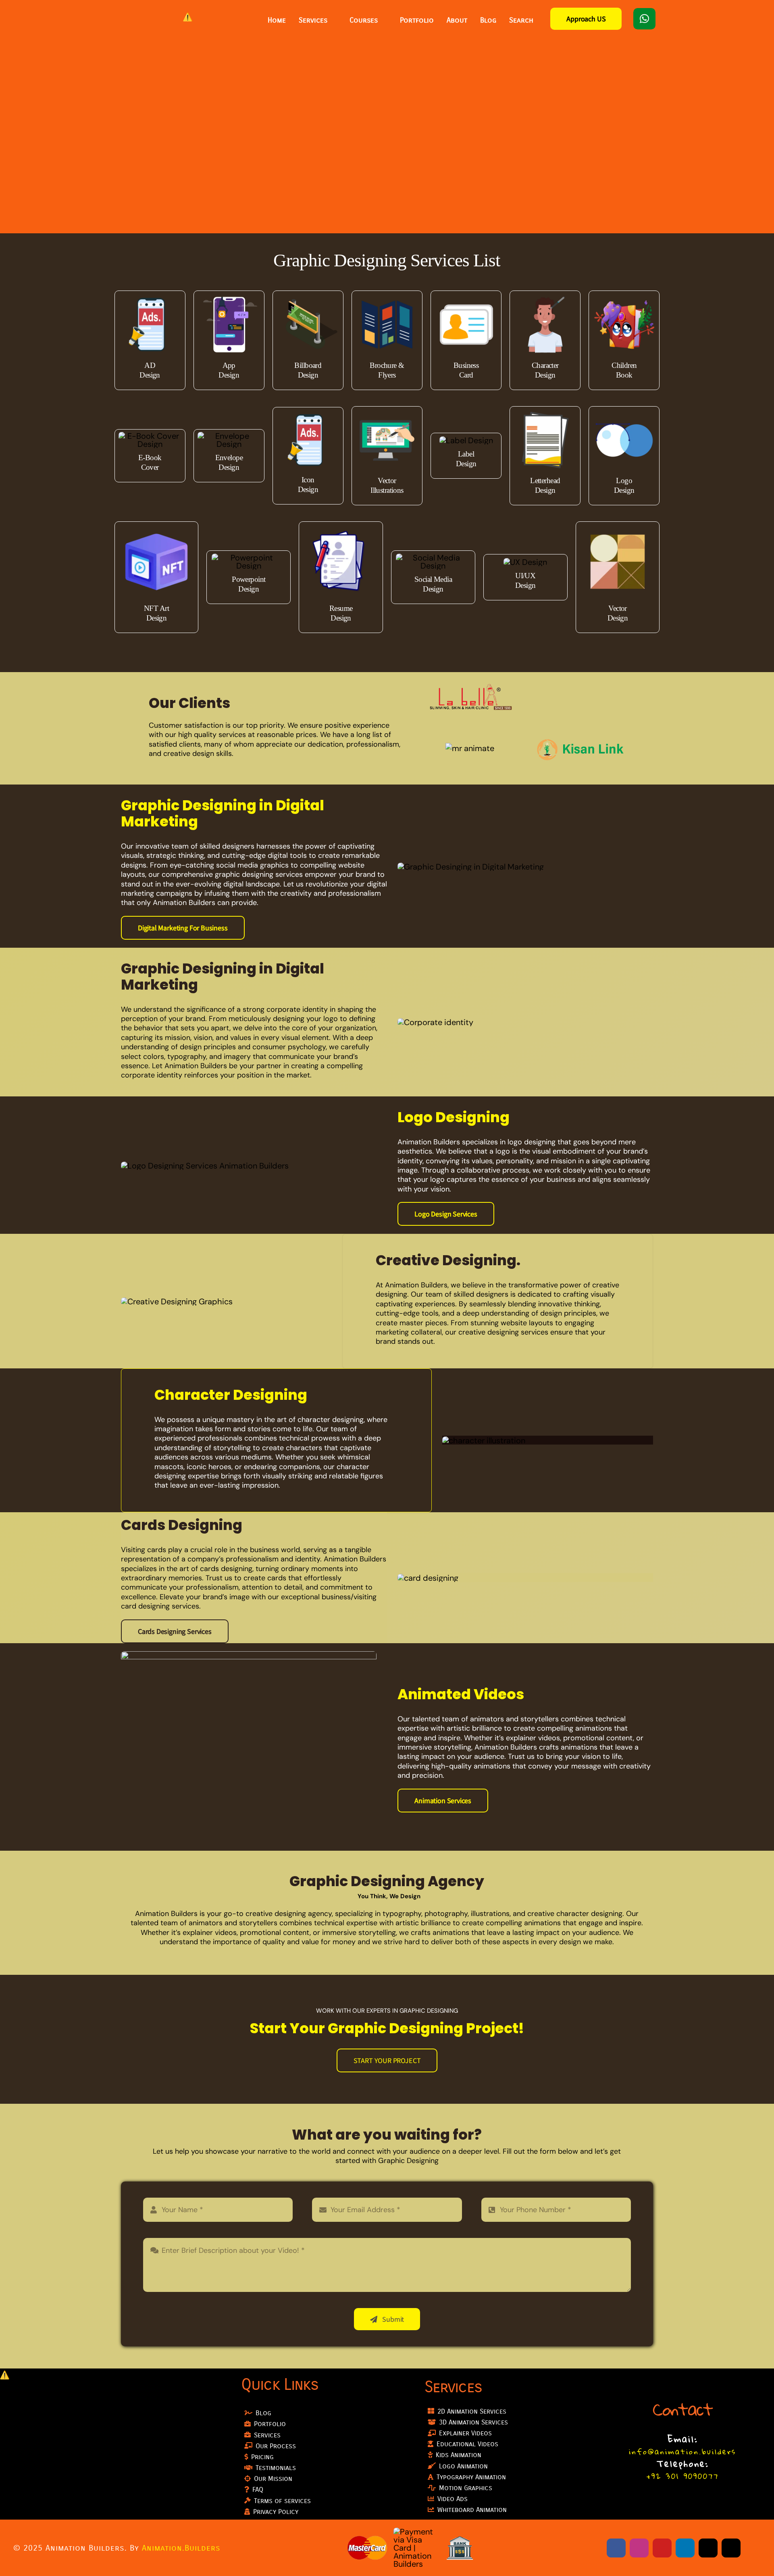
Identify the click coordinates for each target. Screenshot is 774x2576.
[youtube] (662, 2548)
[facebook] (616, 2548)
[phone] (731, 2548)
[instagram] (639, 2548)
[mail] (708, 2548)
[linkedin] (685, 2548)
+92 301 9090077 (683, 2476)
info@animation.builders (682, 2451)
